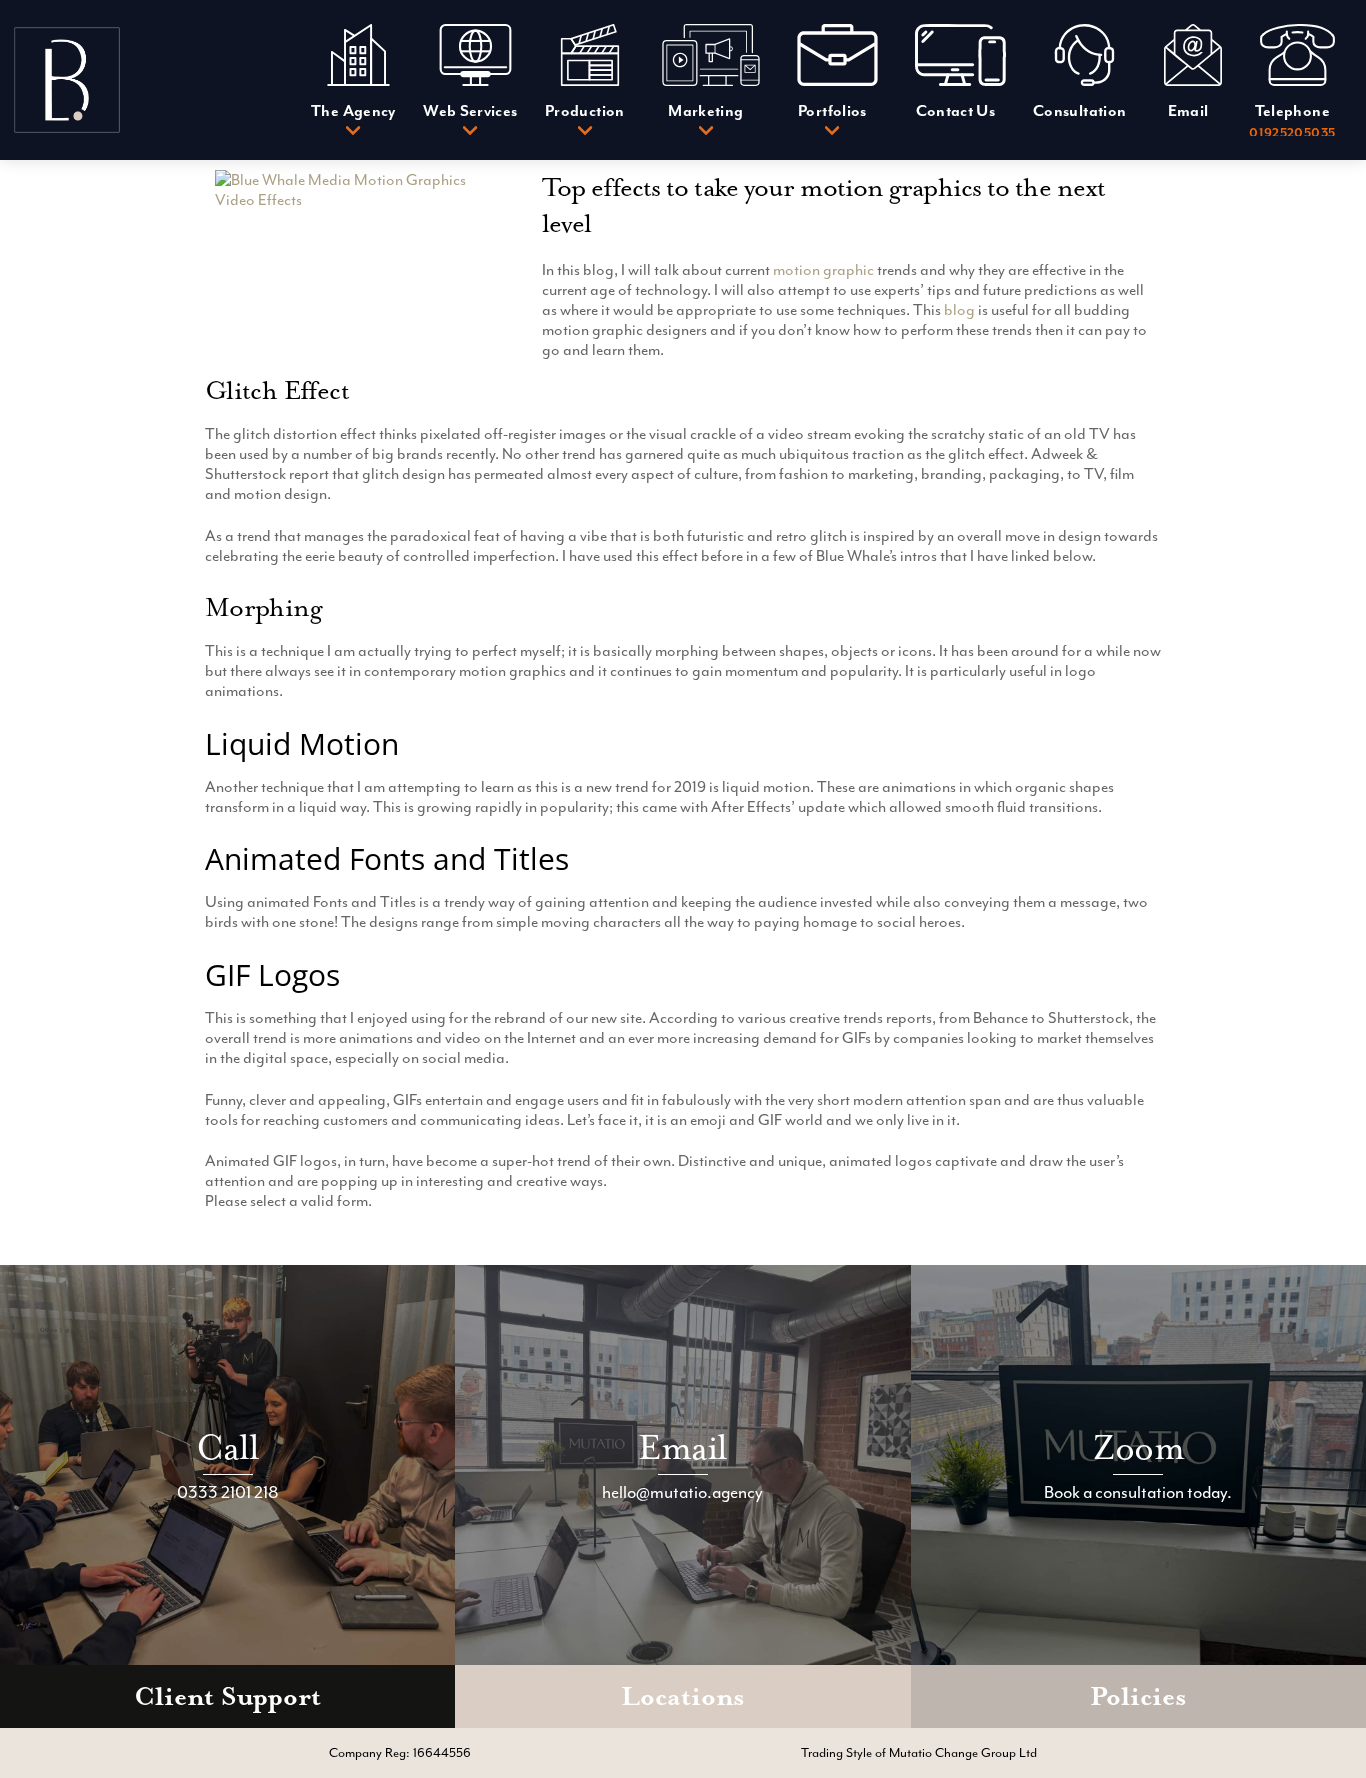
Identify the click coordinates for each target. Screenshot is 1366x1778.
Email (682, 1447)
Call (228, 1447)
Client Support (227, 1696)
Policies (1138, 1696)
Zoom (1138, 1447)
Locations (682, 1696)
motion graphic (823, 270)
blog (959, 310)
